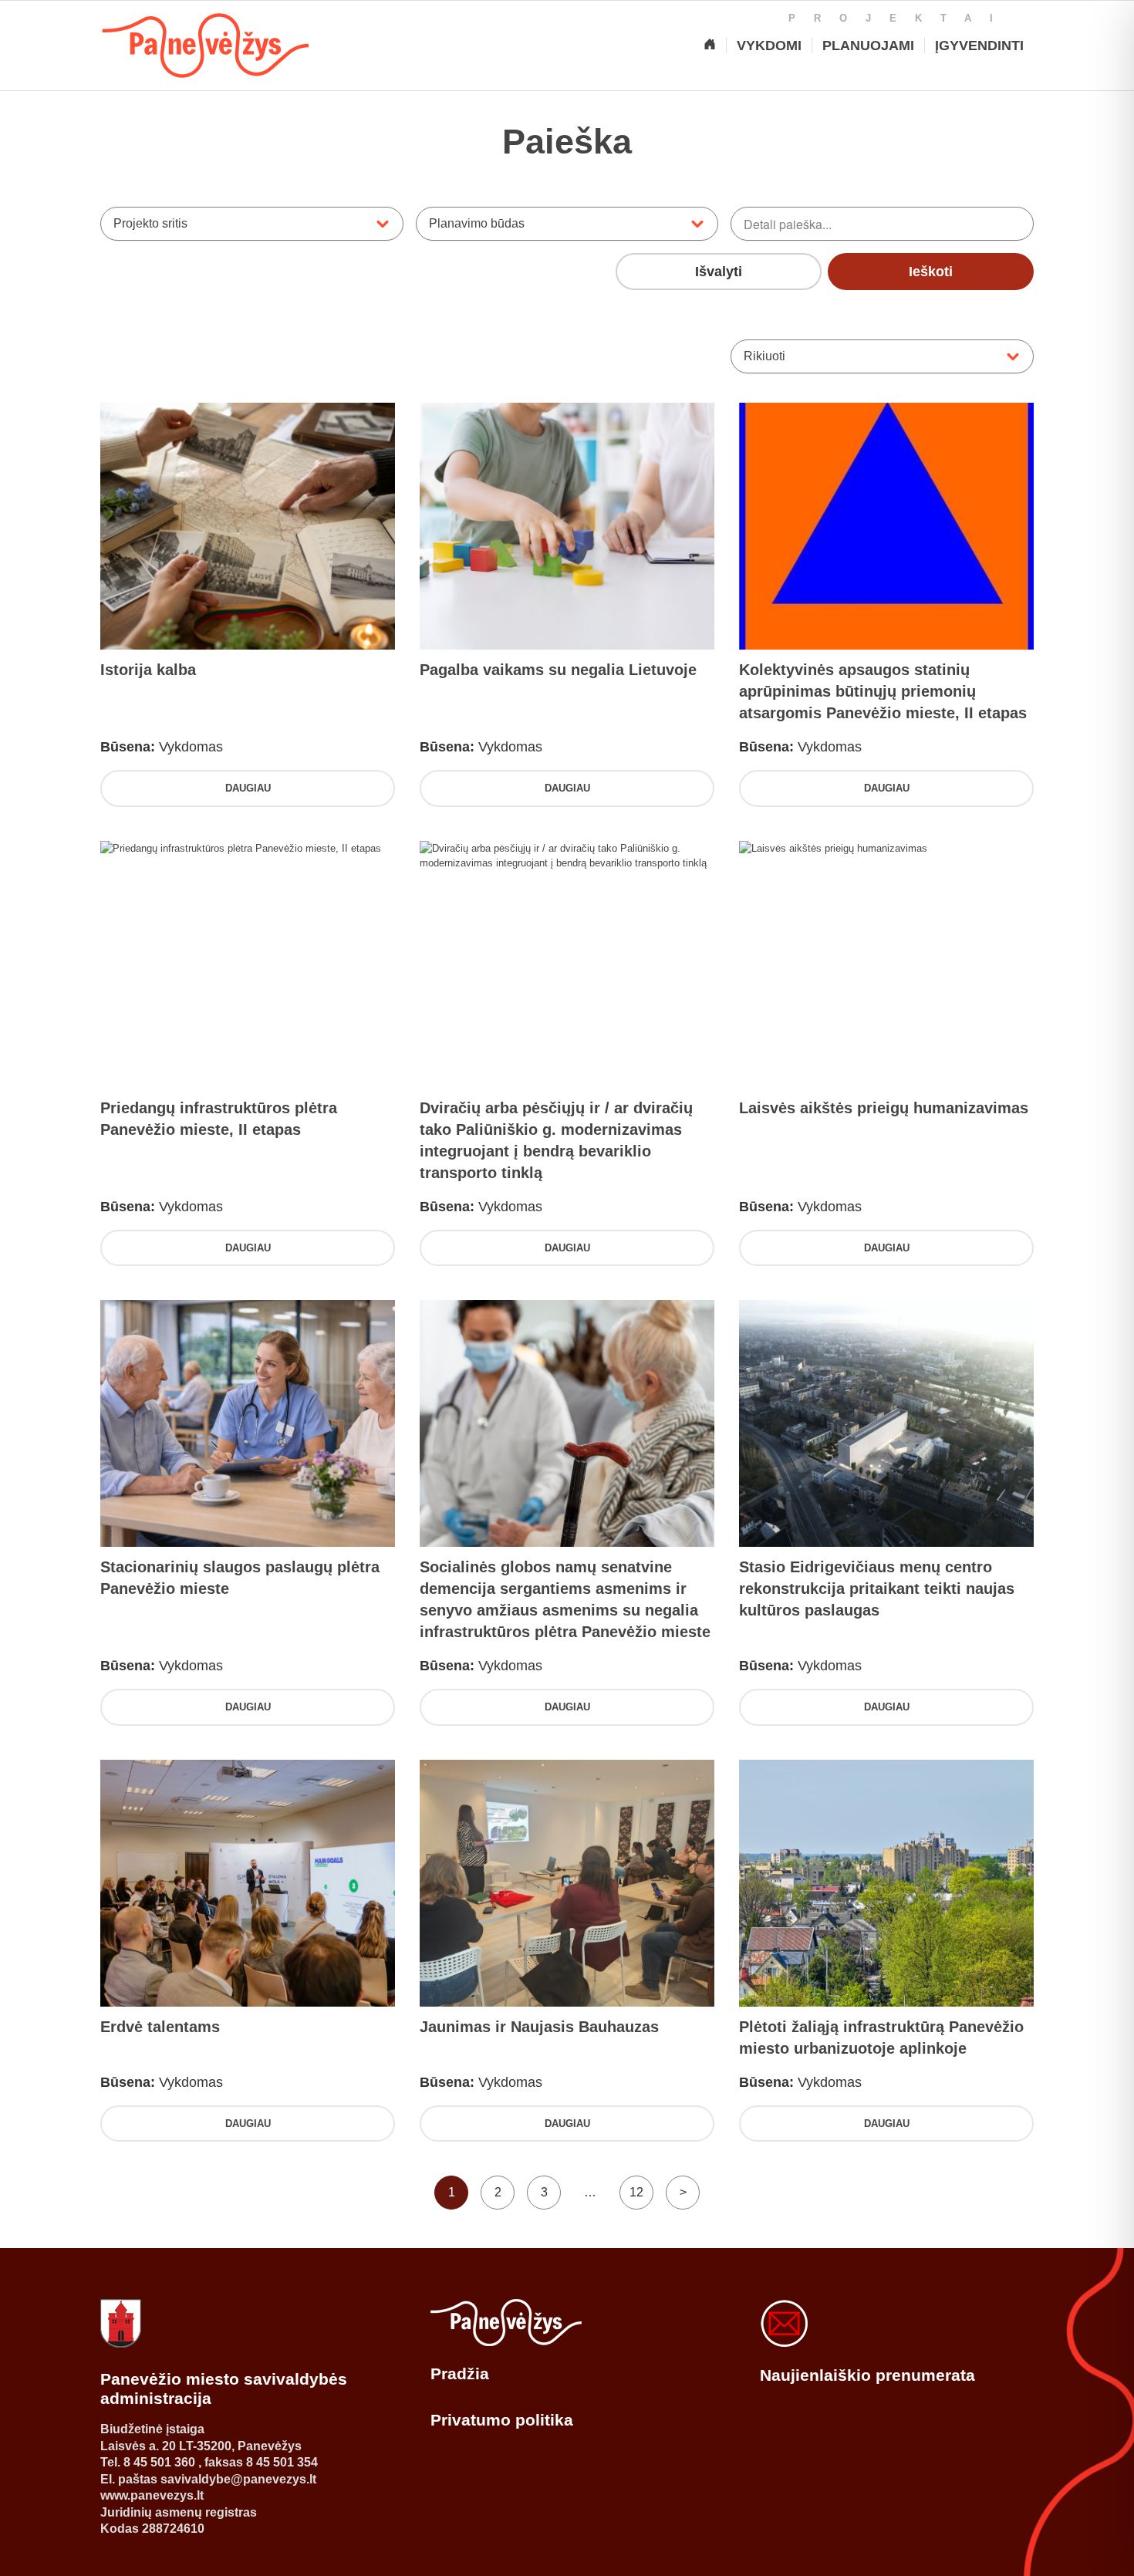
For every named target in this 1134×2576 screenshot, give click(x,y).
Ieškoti (931, 272)
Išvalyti (719, 272)
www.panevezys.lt (152, 2495)
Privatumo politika (502, 2420)
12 (636, 2192)
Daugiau (248, 788)
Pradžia (460, 2373)
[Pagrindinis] (710, 46)
